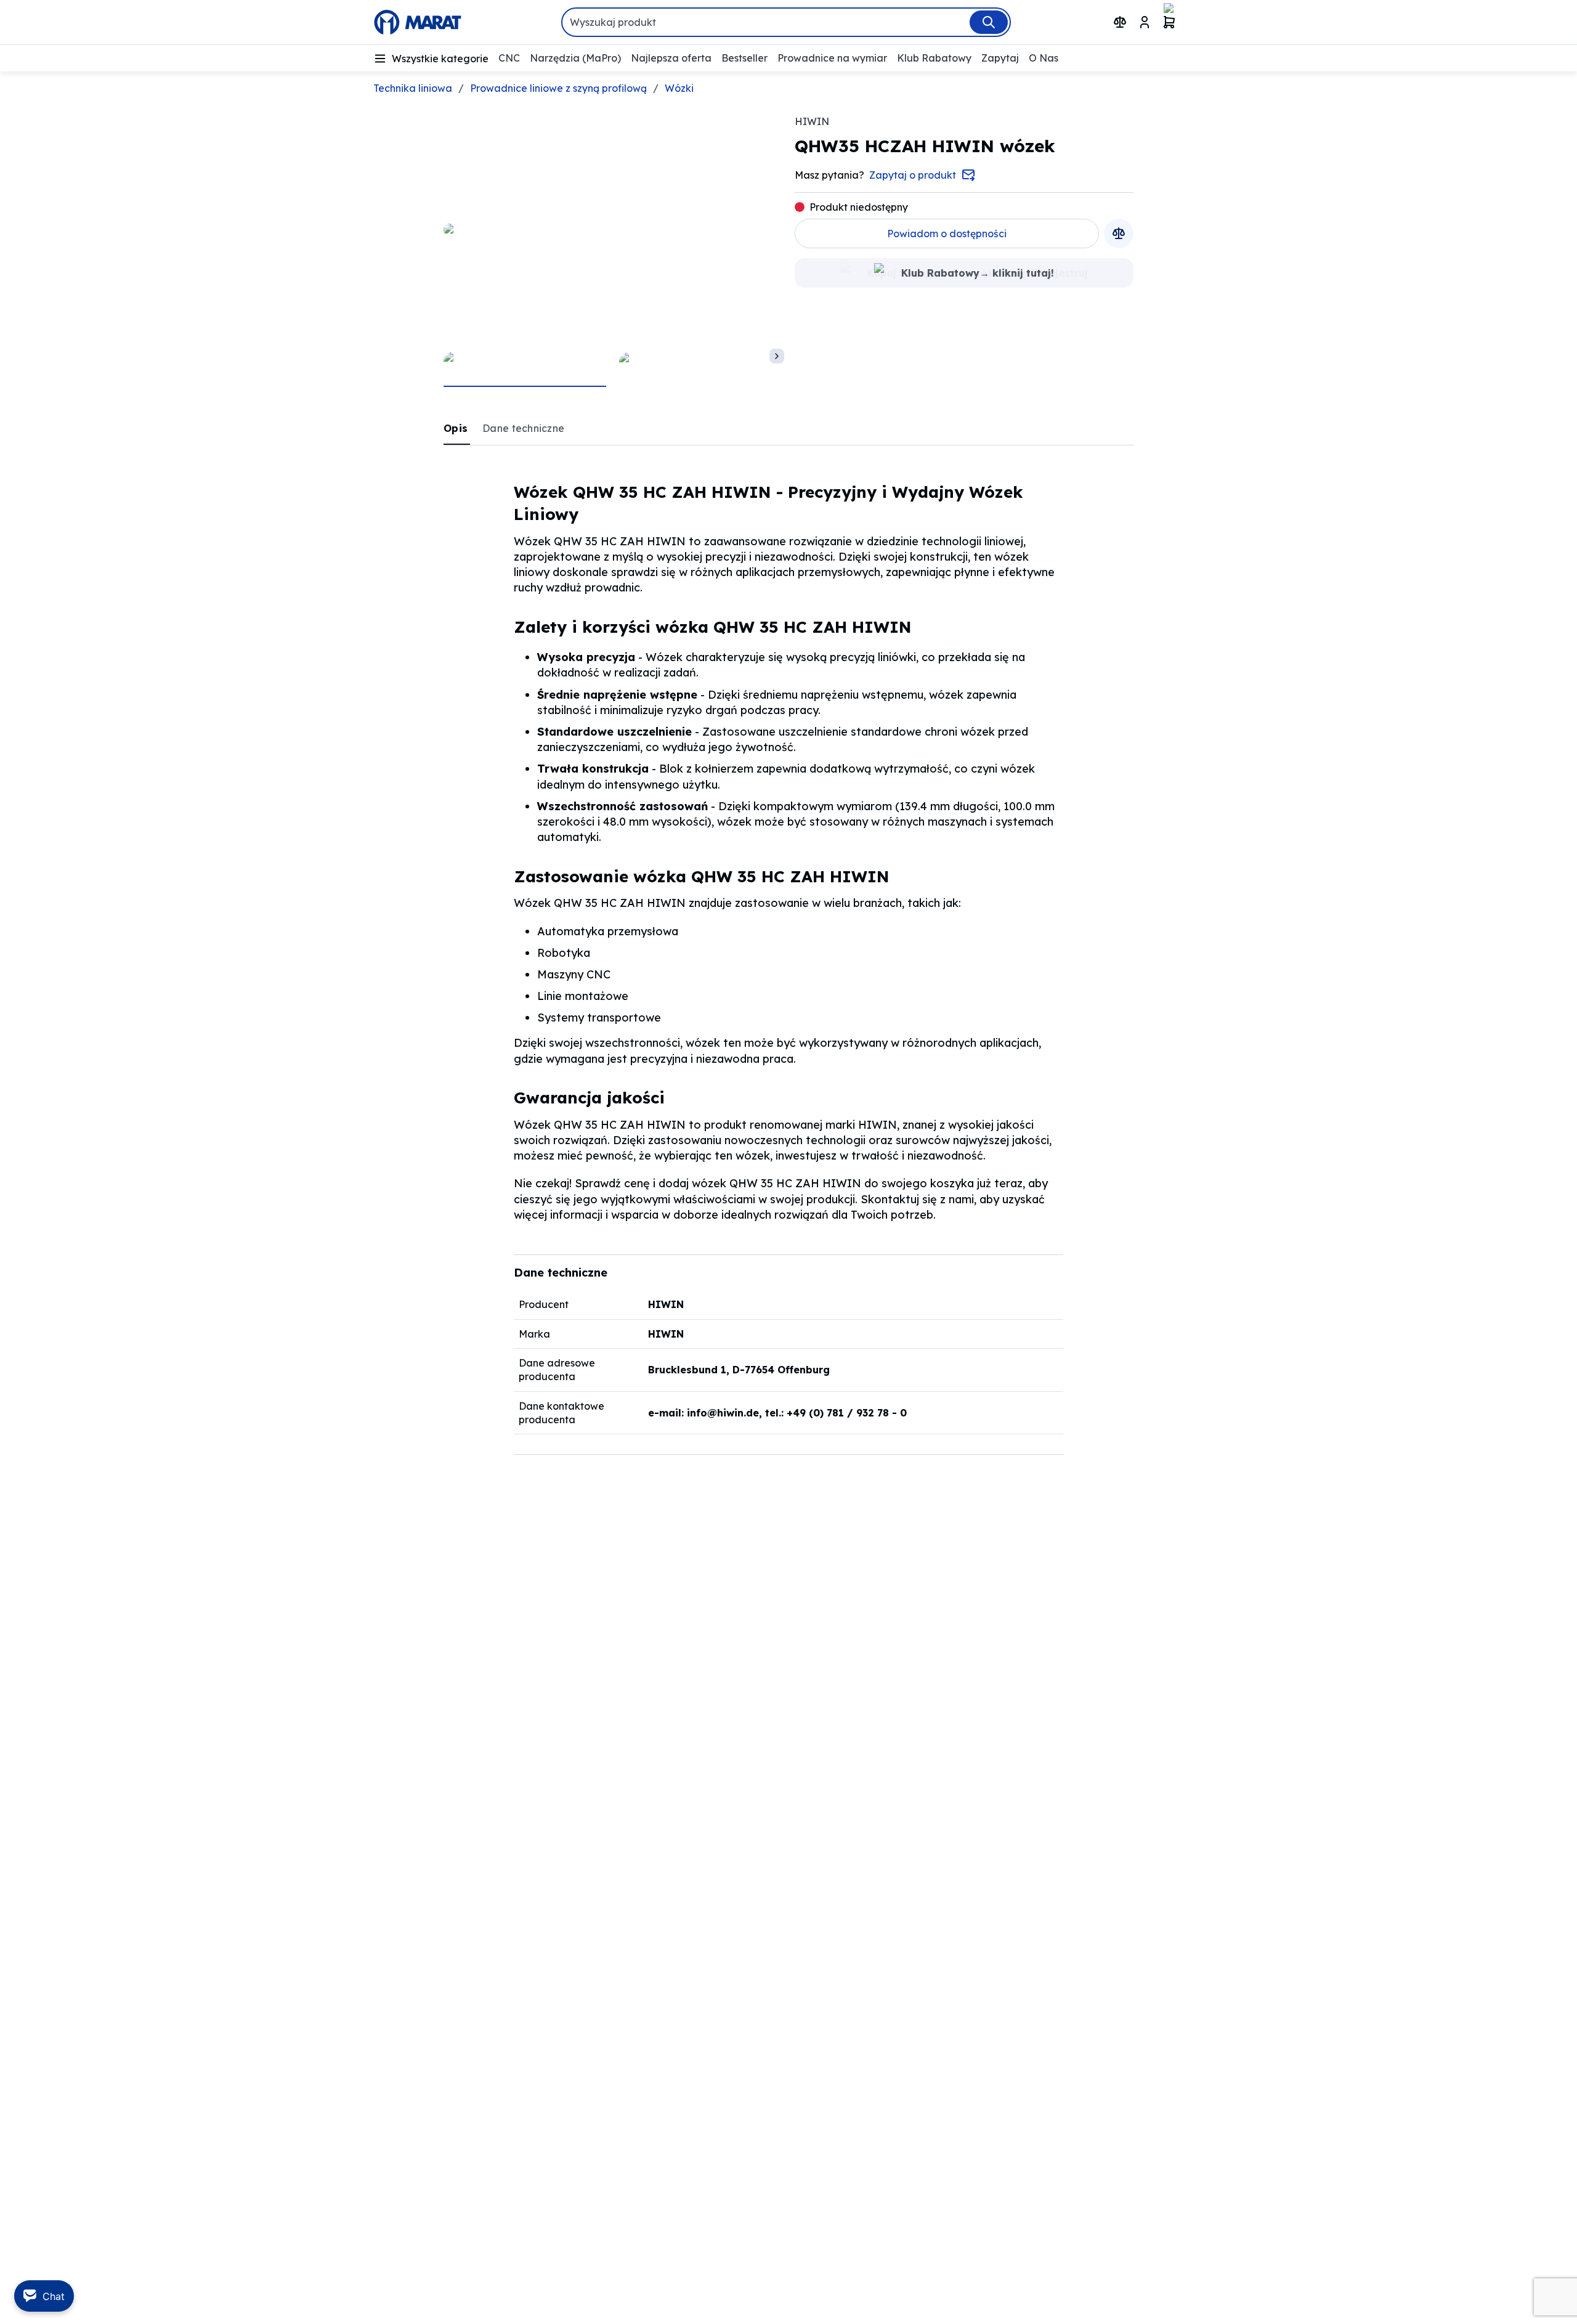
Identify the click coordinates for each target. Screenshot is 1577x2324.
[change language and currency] (1194, 22)
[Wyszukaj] (989, 22)
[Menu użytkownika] (1145, 22)
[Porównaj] (1119, 234)
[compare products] (1120, 22)
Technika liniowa (413, 88)
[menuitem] (431, 59)
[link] (457, 428)
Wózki (679, 88)
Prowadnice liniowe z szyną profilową (558, 88)
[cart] (1169, 22)
